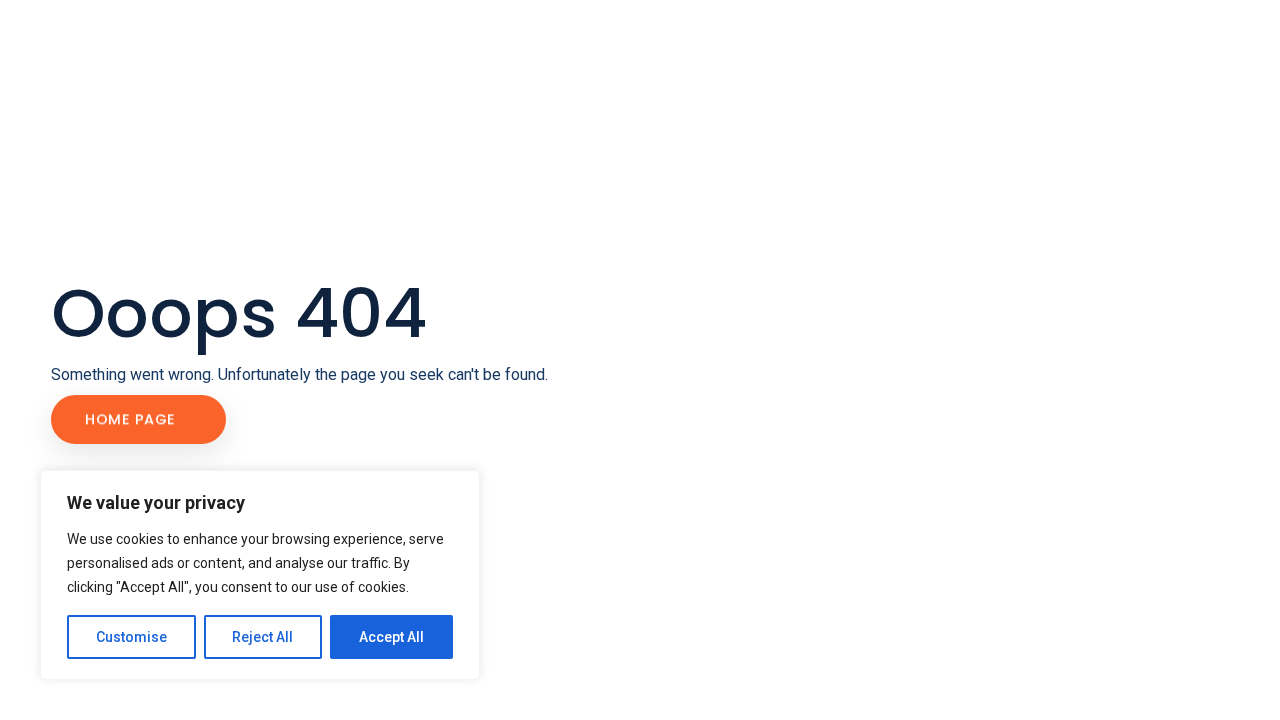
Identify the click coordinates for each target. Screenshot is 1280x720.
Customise (131, 637)
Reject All (262, 637)
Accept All (391, 637)
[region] (260, 575)
